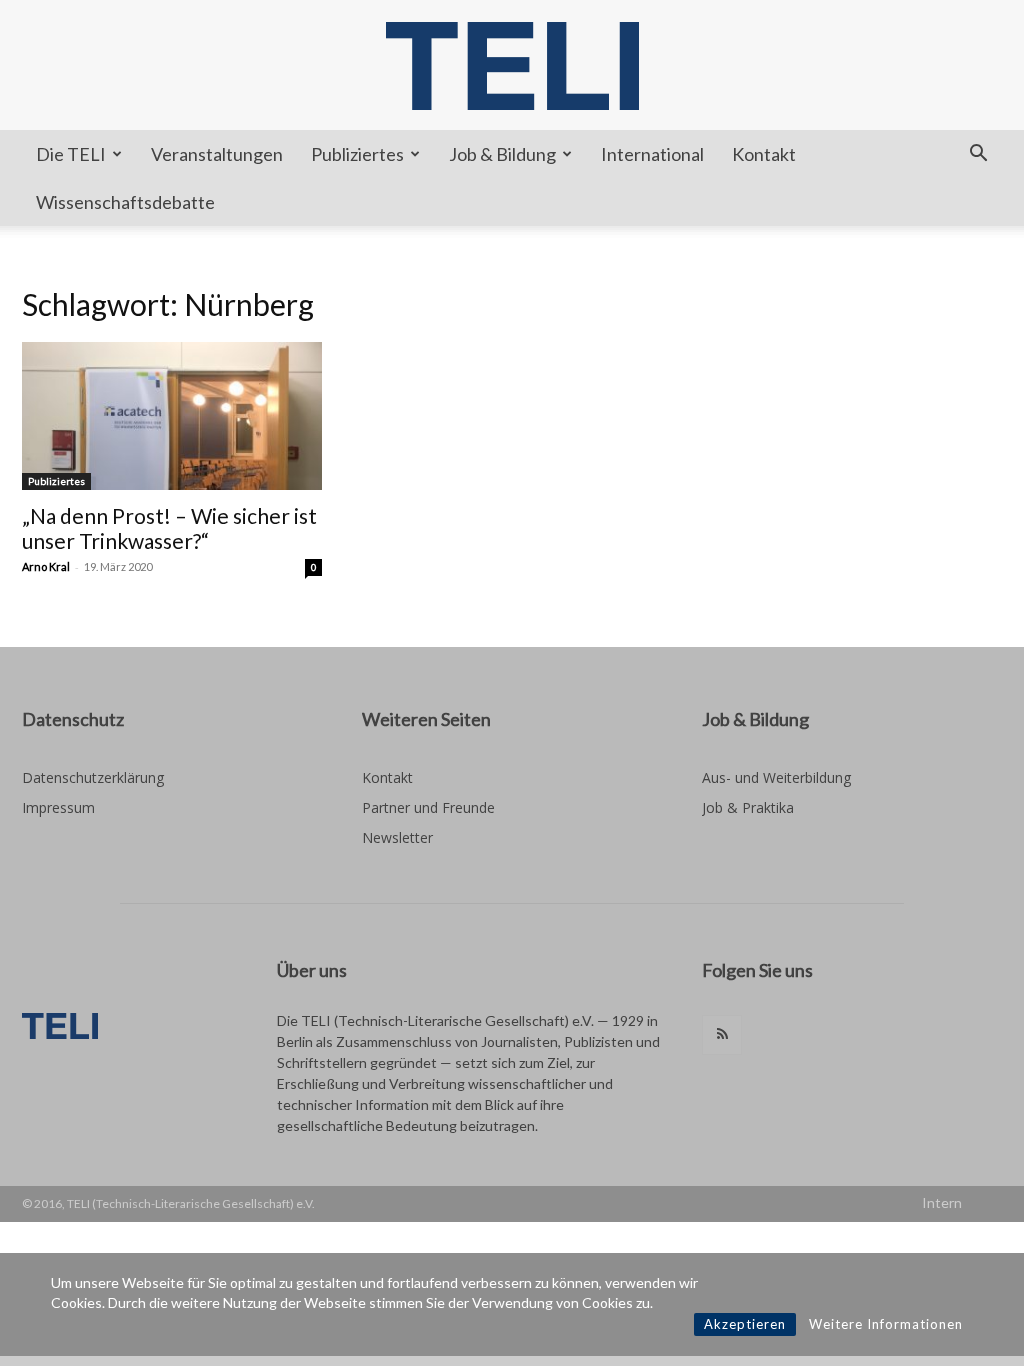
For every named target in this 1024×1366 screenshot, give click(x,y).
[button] (978, 155)
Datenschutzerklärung (93, 777)
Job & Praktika (748, 807)
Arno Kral (46, 566)
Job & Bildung (502, 154)
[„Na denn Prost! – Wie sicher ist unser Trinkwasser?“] (172, 416)
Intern (942, 1202)
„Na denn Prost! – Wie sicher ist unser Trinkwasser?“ (169, 528)
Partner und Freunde (428, 807)
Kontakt (764, 154)
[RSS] (722, 1035)
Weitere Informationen (886, 1324)
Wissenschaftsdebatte (125, 202)
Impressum (58, 807)
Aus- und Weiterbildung (776, 777)
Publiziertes (357, 154)
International (652, 154)
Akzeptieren (745, 1324)
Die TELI (71, 154)
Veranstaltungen (217, 154)
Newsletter (397, 837)
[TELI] (512, 66)
